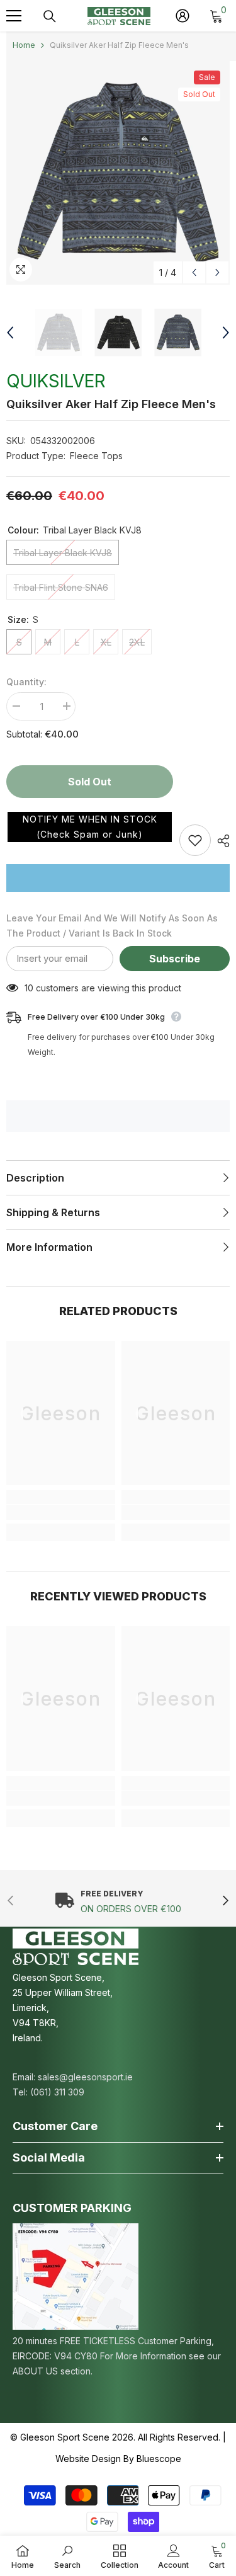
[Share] (220, 841)
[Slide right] (225, 1901)
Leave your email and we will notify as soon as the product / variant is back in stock (112, 926)
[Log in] (183, 16)
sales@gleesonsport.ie (85, 2077)
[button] (90, 827)
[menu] (14, 16)
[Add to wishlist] (195, 840)
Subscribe (175, 959)
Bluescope (159, 2459)
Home (24, 45)
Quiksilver (56, 381)
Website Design (88, 2459)
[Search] (50, 16)
